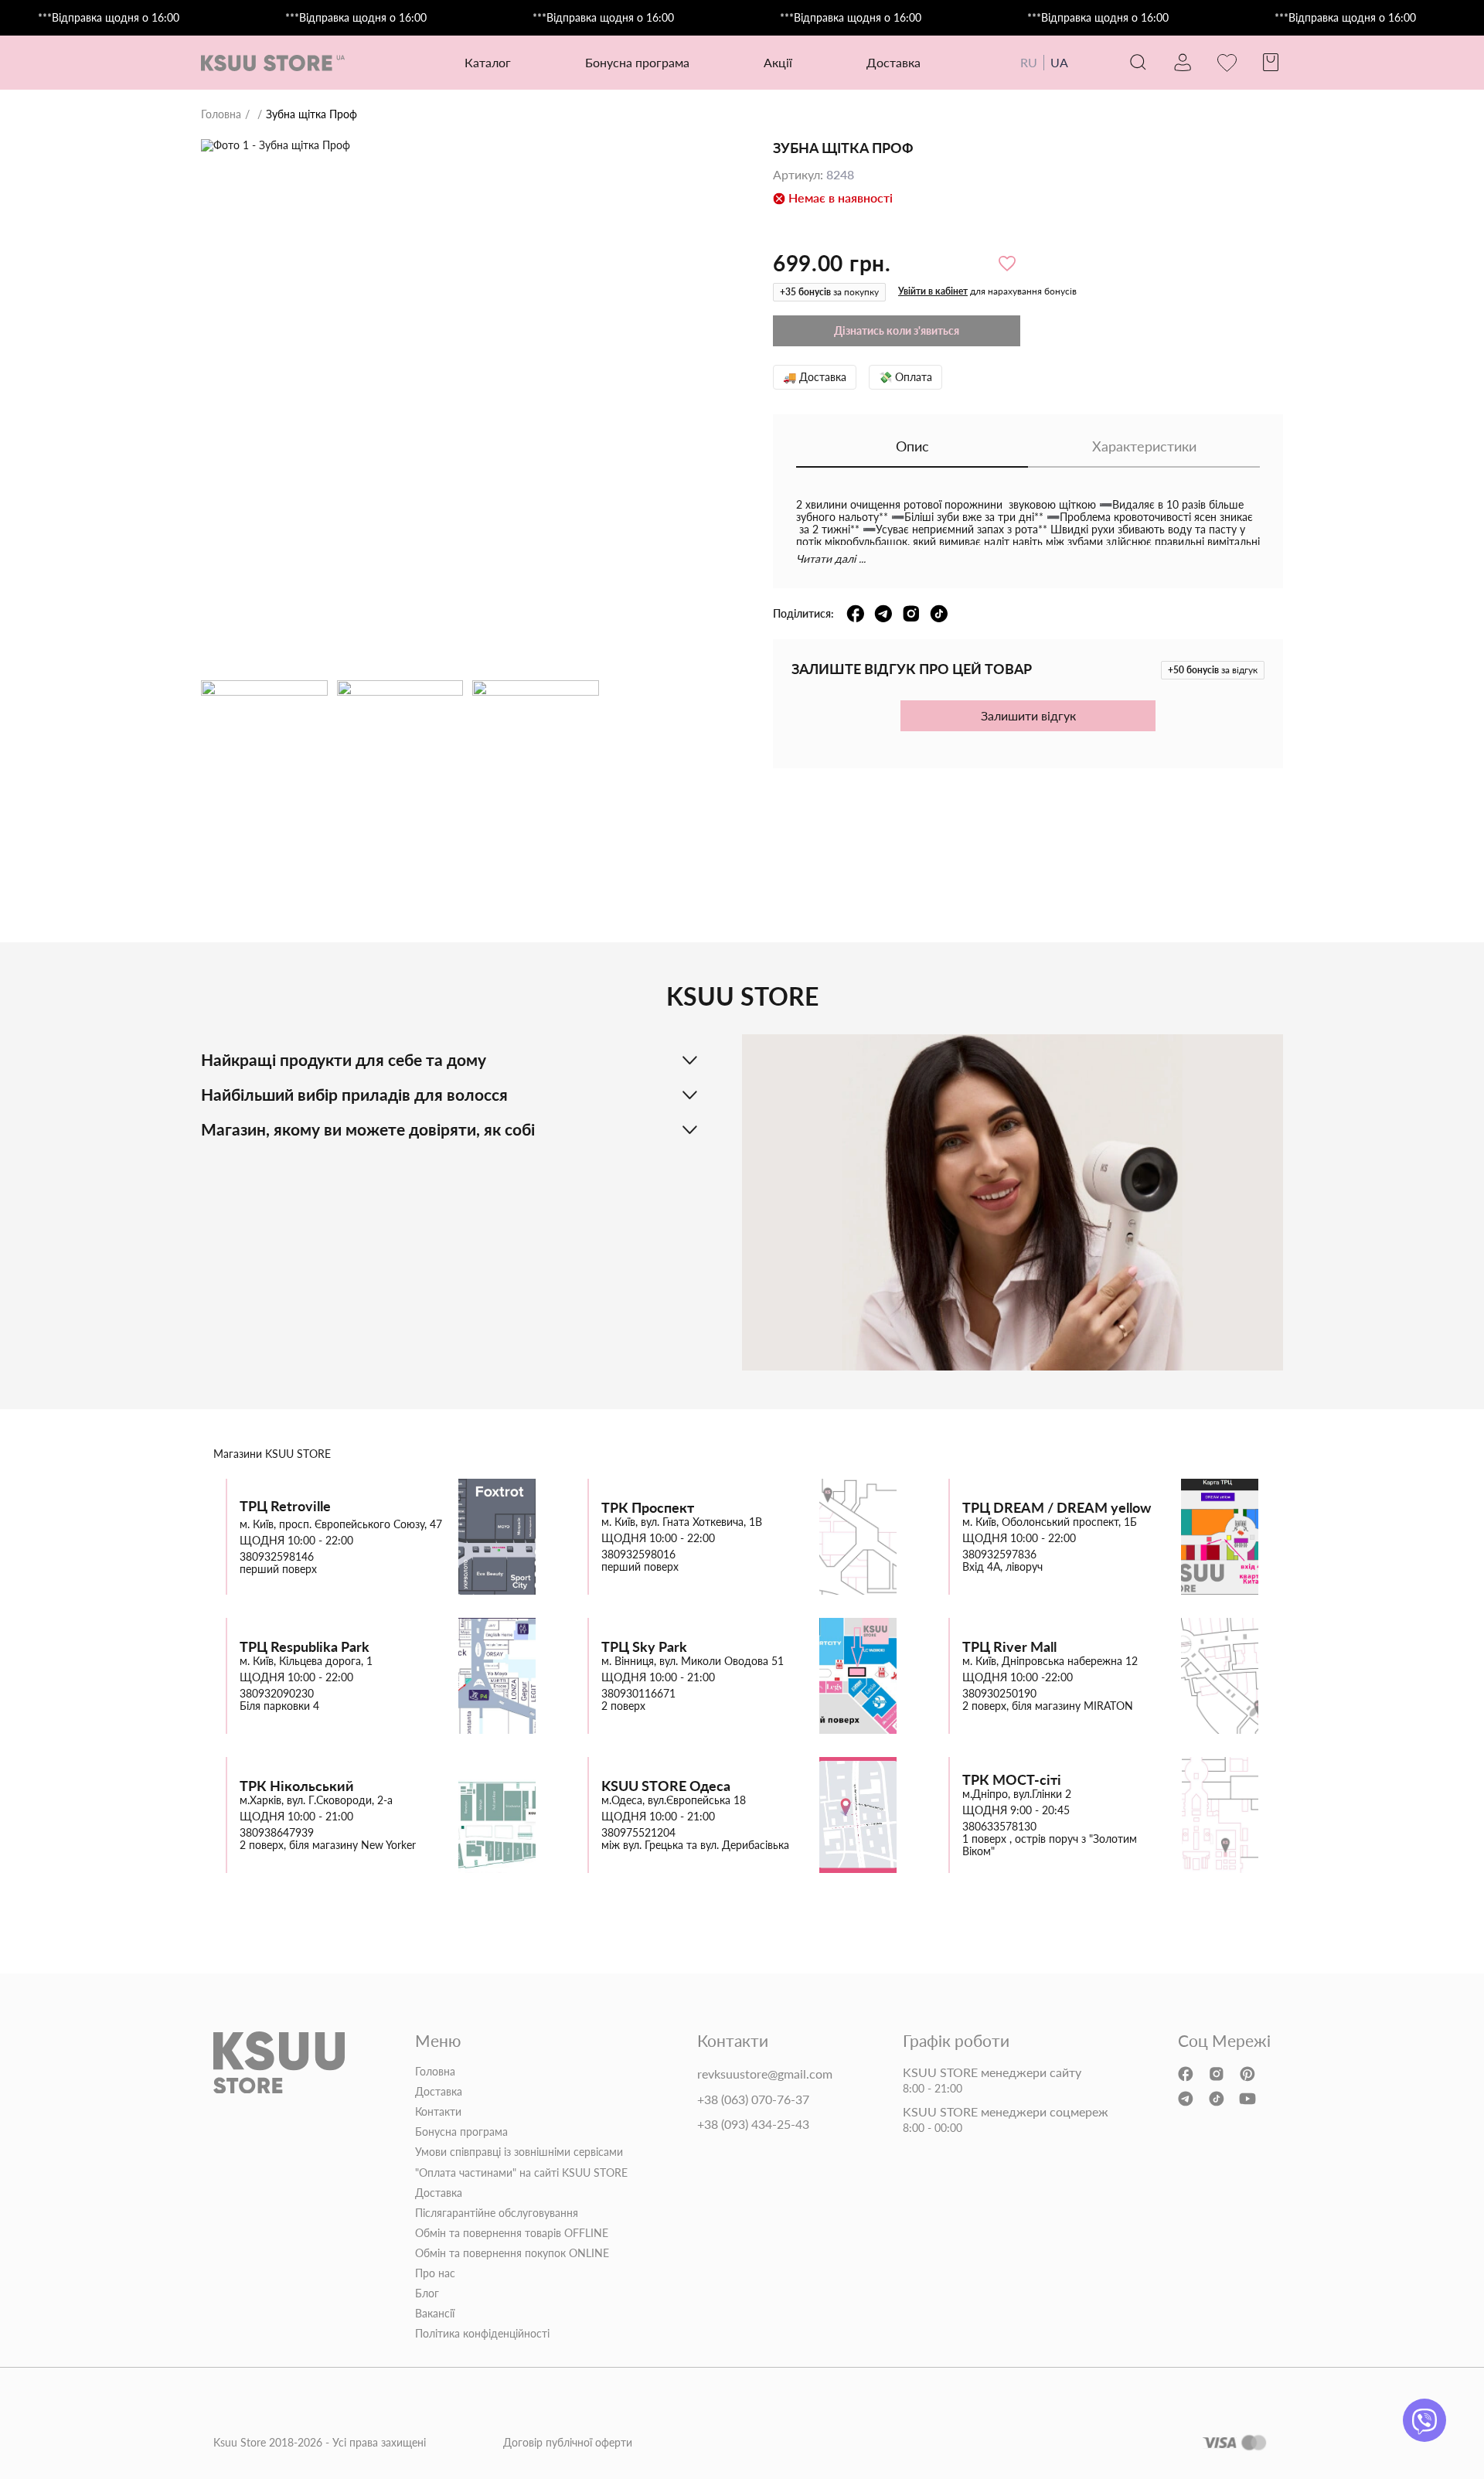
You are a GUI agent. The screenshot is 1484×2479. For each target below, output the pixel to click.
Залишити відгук (1028, 715)
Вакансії (435, 2314)
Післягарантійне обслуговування (497, 2213)
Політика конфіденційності (482, 2334)
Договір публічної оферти (568, 2443)
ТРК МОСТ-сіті (1012, 1780)
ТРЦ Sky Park (644, 1647)
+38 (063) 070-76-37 (753, 2099)
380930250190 (999, 1694)
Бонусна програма (637, 62)
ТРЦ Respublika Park (305, 1647)
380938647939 (277, 1833)
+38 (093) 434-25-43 (753, 2124)
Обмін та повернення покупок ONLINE (512, 2253)
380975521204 (638, 1833)
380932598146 (277, 1557)
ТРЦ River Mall (1009, 1647)
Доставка (893, 62)
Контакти (438, 2112)
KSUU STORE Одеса (666, 1786)
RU (1029, 62)
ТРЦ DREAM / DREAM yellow (1057, 1508)
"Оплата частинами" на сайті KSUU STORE (521, 2173)
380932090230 (277, 1694)
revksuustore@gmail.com (765, 2074)
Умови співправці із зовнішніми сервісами (519, 2152)
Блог (427, 2293)
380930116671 (638, 1694)
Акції (778, 62)
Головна (221, 114)
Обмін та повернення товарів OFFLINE (512, 2233)
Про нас (435, 2273)
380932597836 (999, 1554)
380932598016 (638, 1554)
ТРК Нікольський (297, 1786)
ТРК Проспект (648, 1508)
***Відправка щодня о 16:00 (109, 18)
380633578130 (999, 1827)
